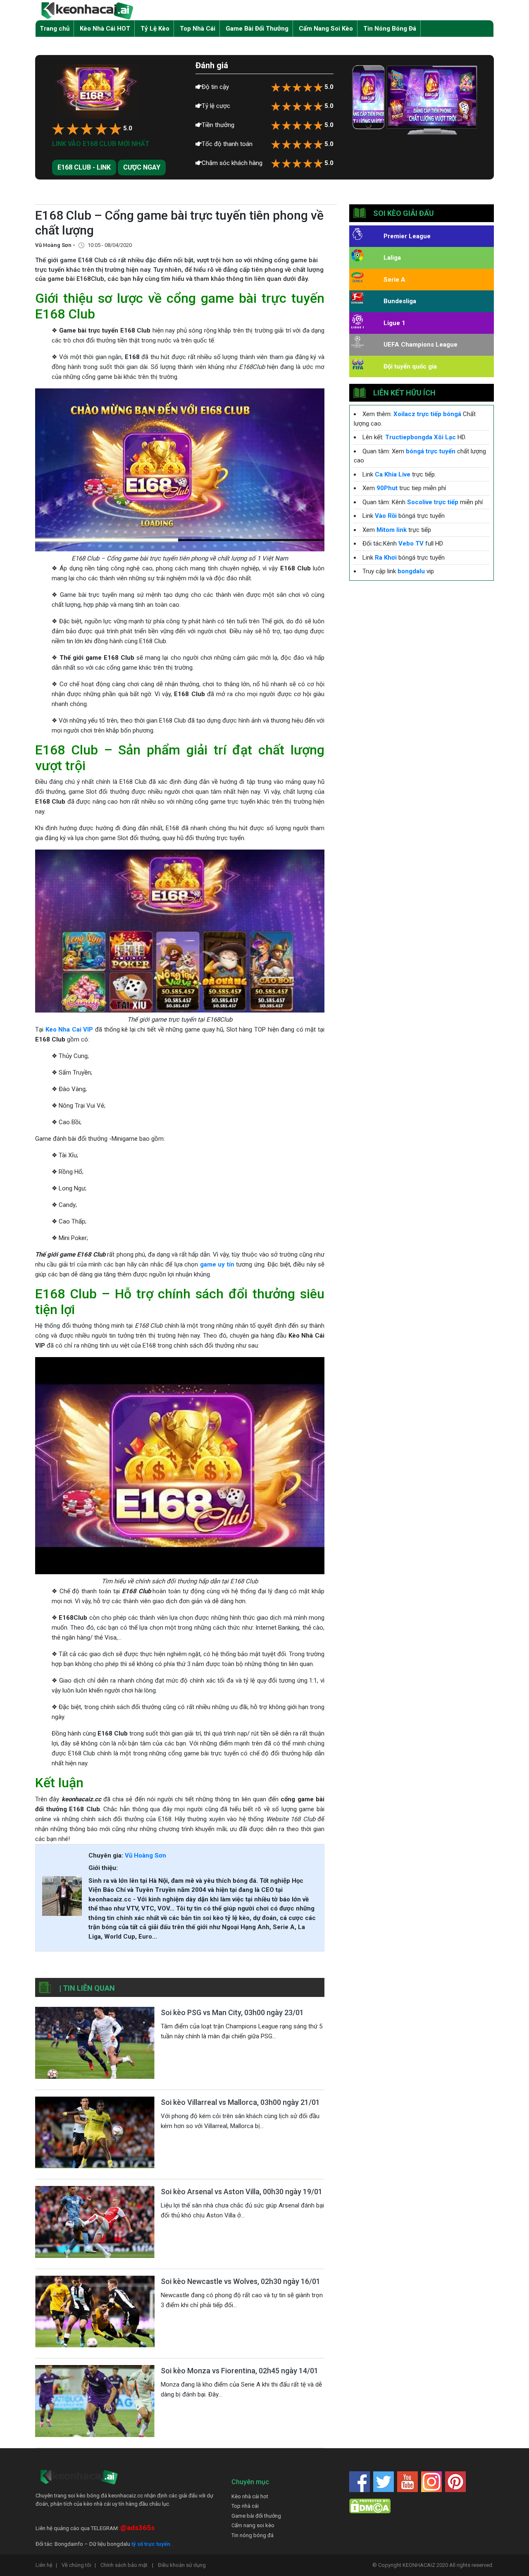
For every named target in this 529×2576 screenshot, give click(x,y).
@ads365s (137, 2528)
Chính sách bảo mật (127, 2565)
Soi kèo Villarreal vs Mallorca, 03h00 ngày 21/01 (240, 2102)
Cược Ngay (142, 167)
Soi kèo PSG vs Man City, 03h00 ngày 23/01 (232, 2012)
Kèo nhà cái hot (250, 2496)
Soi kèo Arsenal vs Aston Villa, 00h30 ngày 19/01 (242, 2192)
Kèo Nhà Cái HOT (105, 29)
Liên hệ (46, 2565)
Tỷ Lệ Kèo (155, 29)
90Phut (387, 488)
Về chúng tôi (79, 2565)
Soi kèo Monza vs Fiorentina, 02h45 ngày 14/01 (239, 2371)
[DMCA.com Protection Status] (370, 2505)
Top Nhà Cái (198, 29)
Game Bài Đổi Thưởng (257, 29)
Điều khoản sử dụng (182, 2565)
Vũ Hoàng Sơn (145, 1855)
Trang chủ (55, 29)
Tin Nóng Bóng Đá (390, 29)
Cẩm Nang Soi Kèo (326, 29)
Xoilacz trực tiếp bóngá (427, 414)
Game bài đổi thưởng (256, 2516)
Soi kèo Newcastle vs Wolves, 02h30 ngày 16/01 (241, 2281)
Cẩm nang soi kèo (253, 2525)
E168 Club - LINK (84, 167)
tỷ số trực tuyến (151, 2544)
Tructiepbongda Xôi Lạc (421, 437)
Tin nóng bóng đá (253, 2535)
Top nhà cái (245, 2506)
